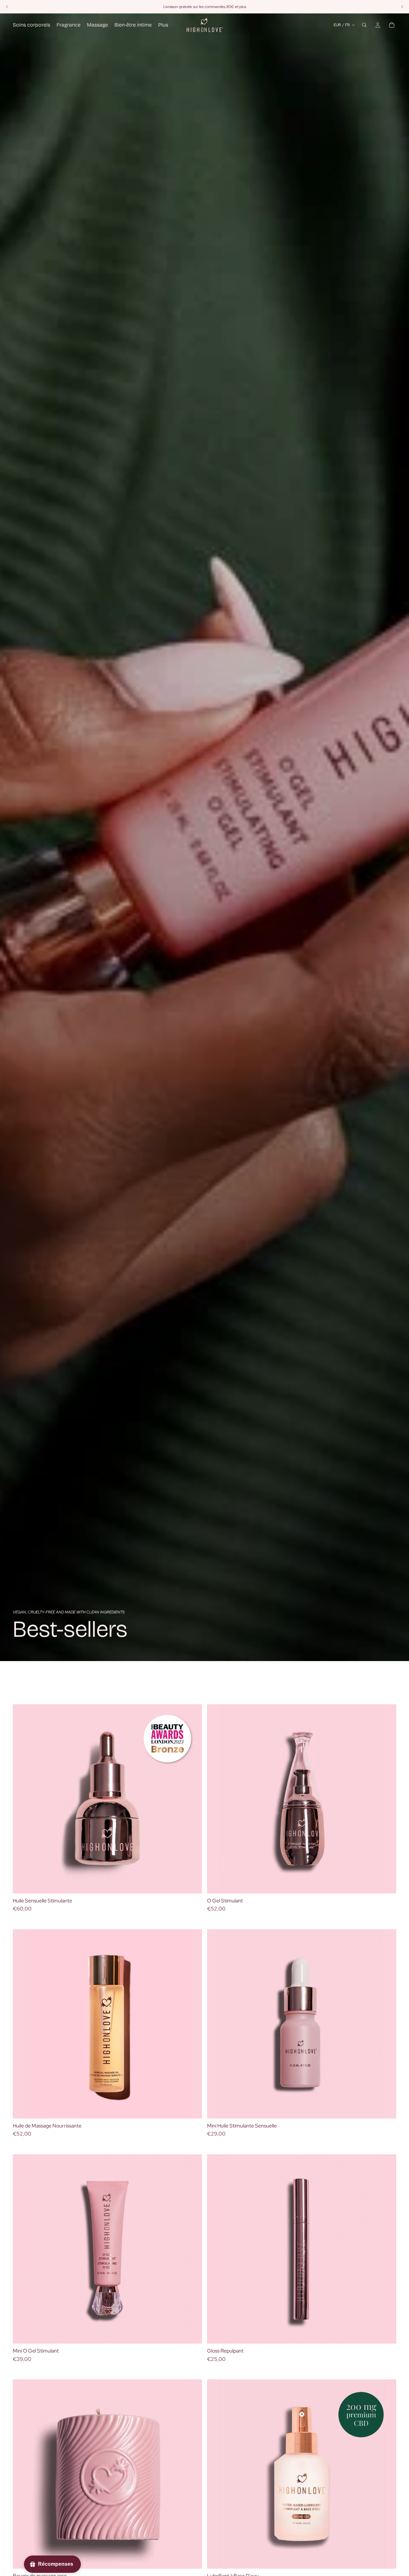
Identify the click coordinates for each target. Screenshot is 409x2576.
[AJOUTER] (192, 1884)
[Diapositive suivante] (192, 1799)
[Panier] (392, 25)
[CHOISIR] (192, 2109)
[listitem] (163, 25)
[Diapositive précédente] (22, 1799)
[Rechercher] (364, 25)
